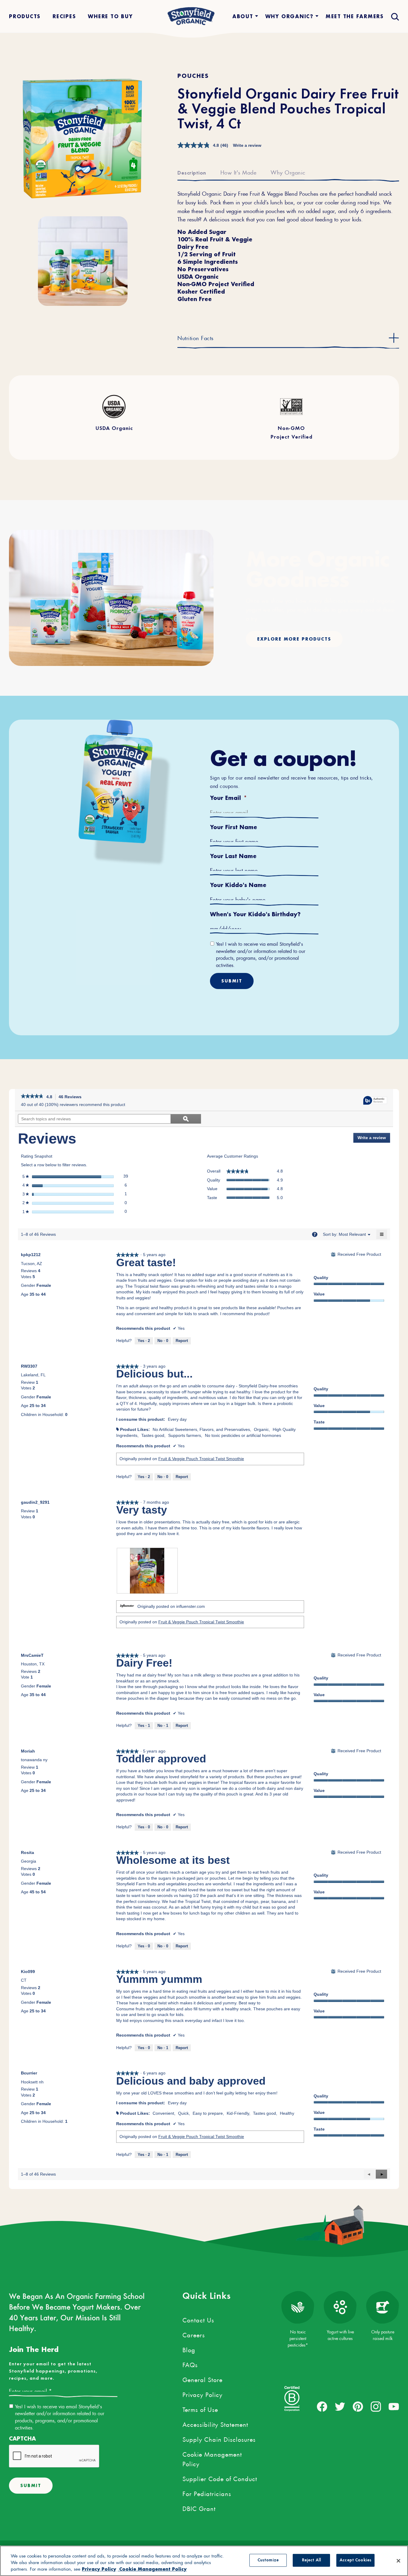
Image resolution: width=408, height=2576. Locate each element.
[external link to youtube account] (394, 2407)
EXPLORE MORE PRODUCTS (294, 639)
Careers (194, 2334)
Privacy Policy (203, 2394)
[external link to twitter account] (340, 2407)
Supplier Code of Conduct (220, 2478)
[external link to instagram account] (376, 2407)
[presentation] (147, 1571)
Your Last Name (233, 856)
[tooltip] (375, 1101)
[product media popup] (83, 139)
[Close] (398, 2561)
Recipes (64, 16)
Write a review (247, 145)
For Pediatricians (207, 2493)
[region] (204, 2561)
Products (25, 16)
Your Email (228, 798)
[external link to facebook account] (322, 2407)
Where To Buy (110, 16)
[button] (381, 2174)
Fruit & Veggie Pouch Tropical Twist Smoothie (201, 1459)
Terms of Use (200, 2409)
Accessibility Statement (215, 2424)
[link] (32, 1097)
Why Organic (288, 172)
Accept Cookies (355, 2560)
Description (192, 173)
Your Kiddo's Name (238, 885)
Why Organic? (289, 16)
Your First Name (234, 827)
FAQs (190, 2364)
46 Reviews (72, 1097)
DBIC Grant (199, 2508)
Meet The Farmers (355, 16)
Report (182, 1341)
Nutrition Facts (195, 337)
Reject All (312, 2560)
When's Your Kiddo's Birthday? (255, 914)
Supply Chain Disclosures (219, 2438)
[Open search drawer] (394, 16)
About (243, 16)
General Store (203, 2379)
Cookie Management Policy (212, 2458)
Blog (189, 2349)
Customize (268, 2560)
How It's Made (238, 172)
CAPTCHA (22, 2439)
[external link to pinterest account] (358, 2407)
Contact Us (198, 2319)
